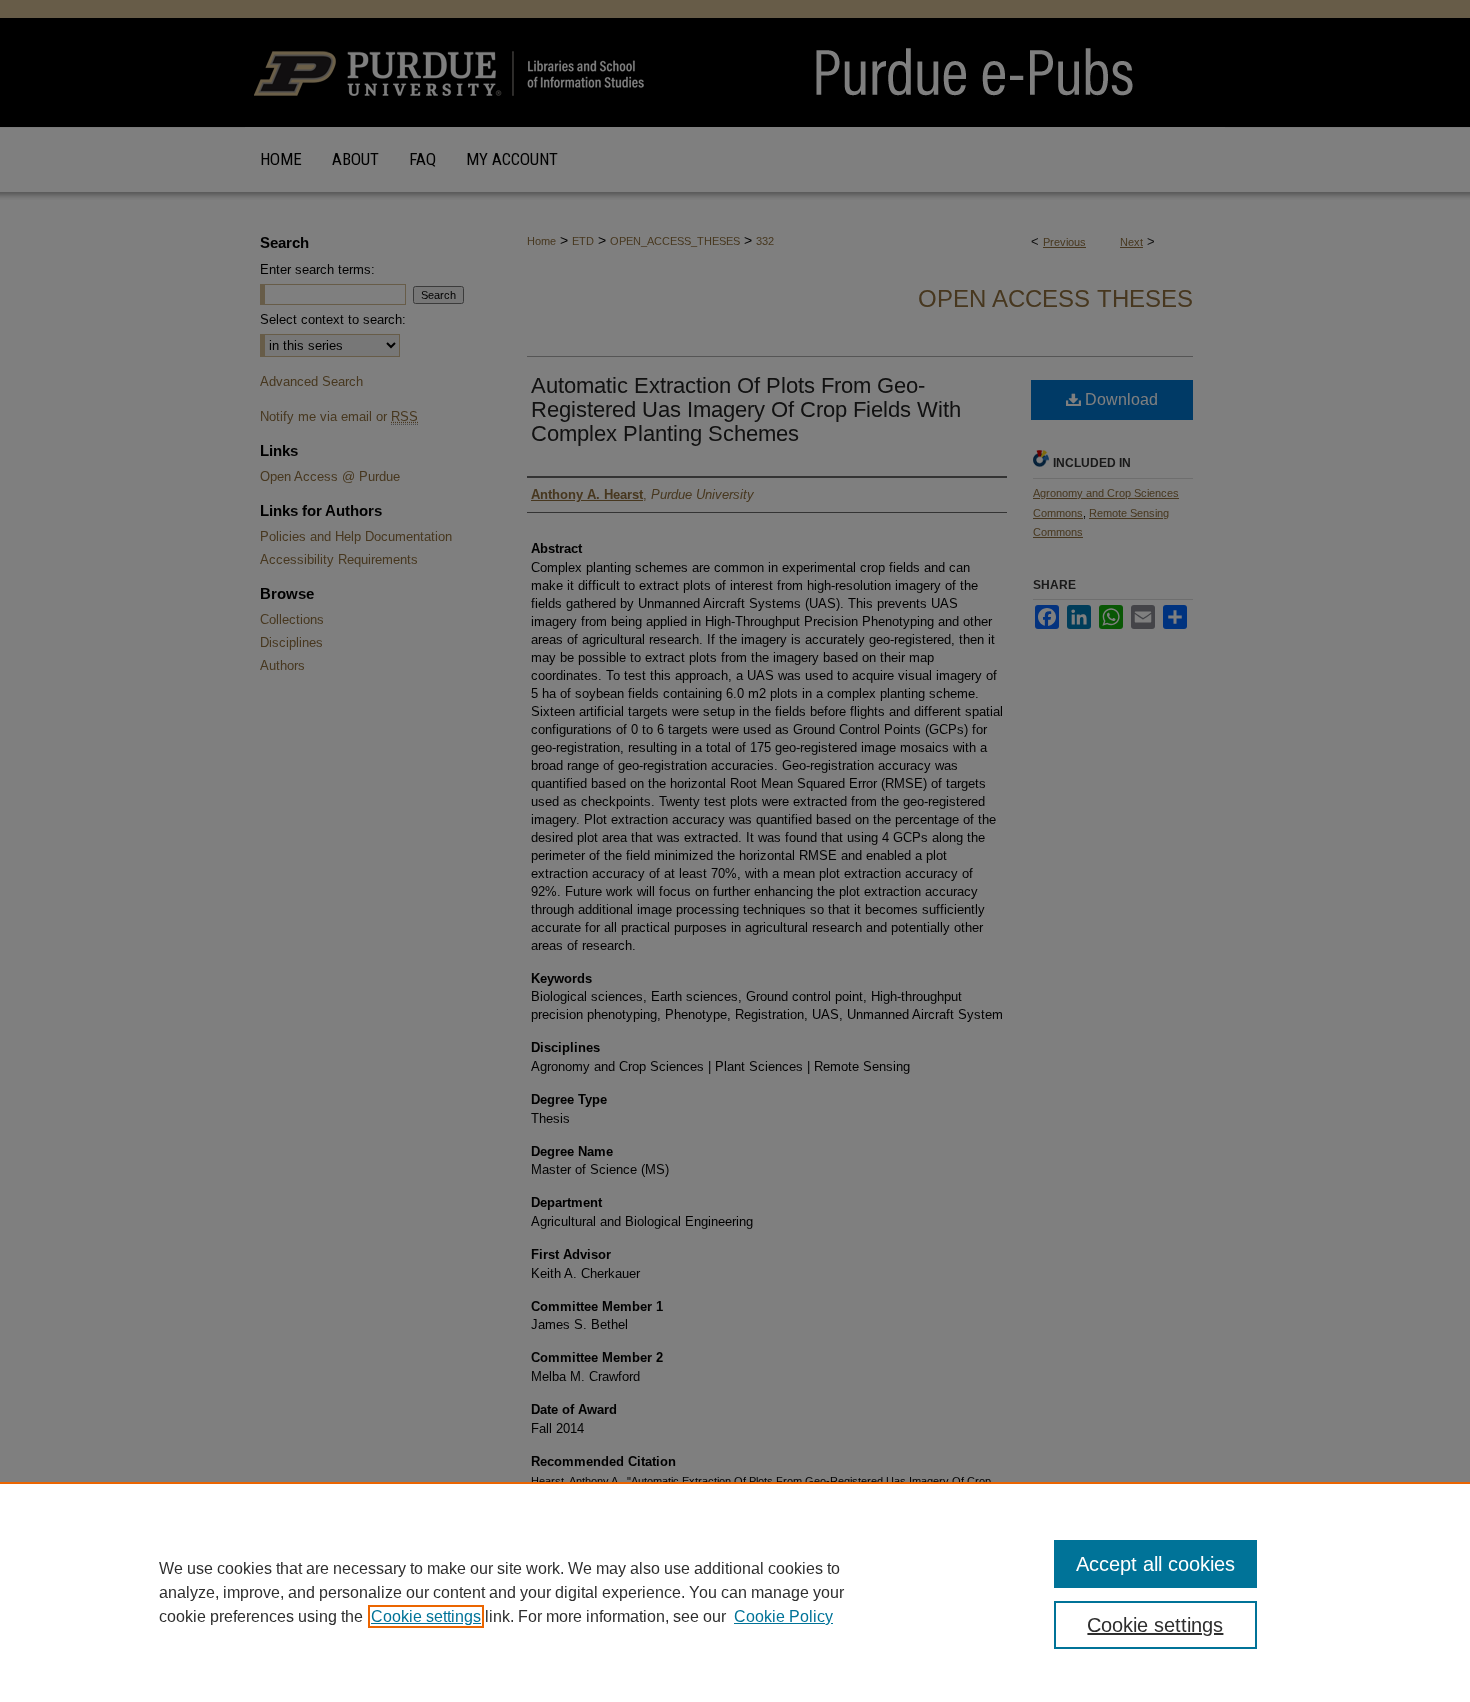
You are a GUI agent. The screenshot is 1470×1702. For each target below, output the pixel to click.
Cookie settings (426, 1616)
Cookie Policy (783, 1616)
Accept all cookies (1155, 1564)
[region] (735, 1592)
